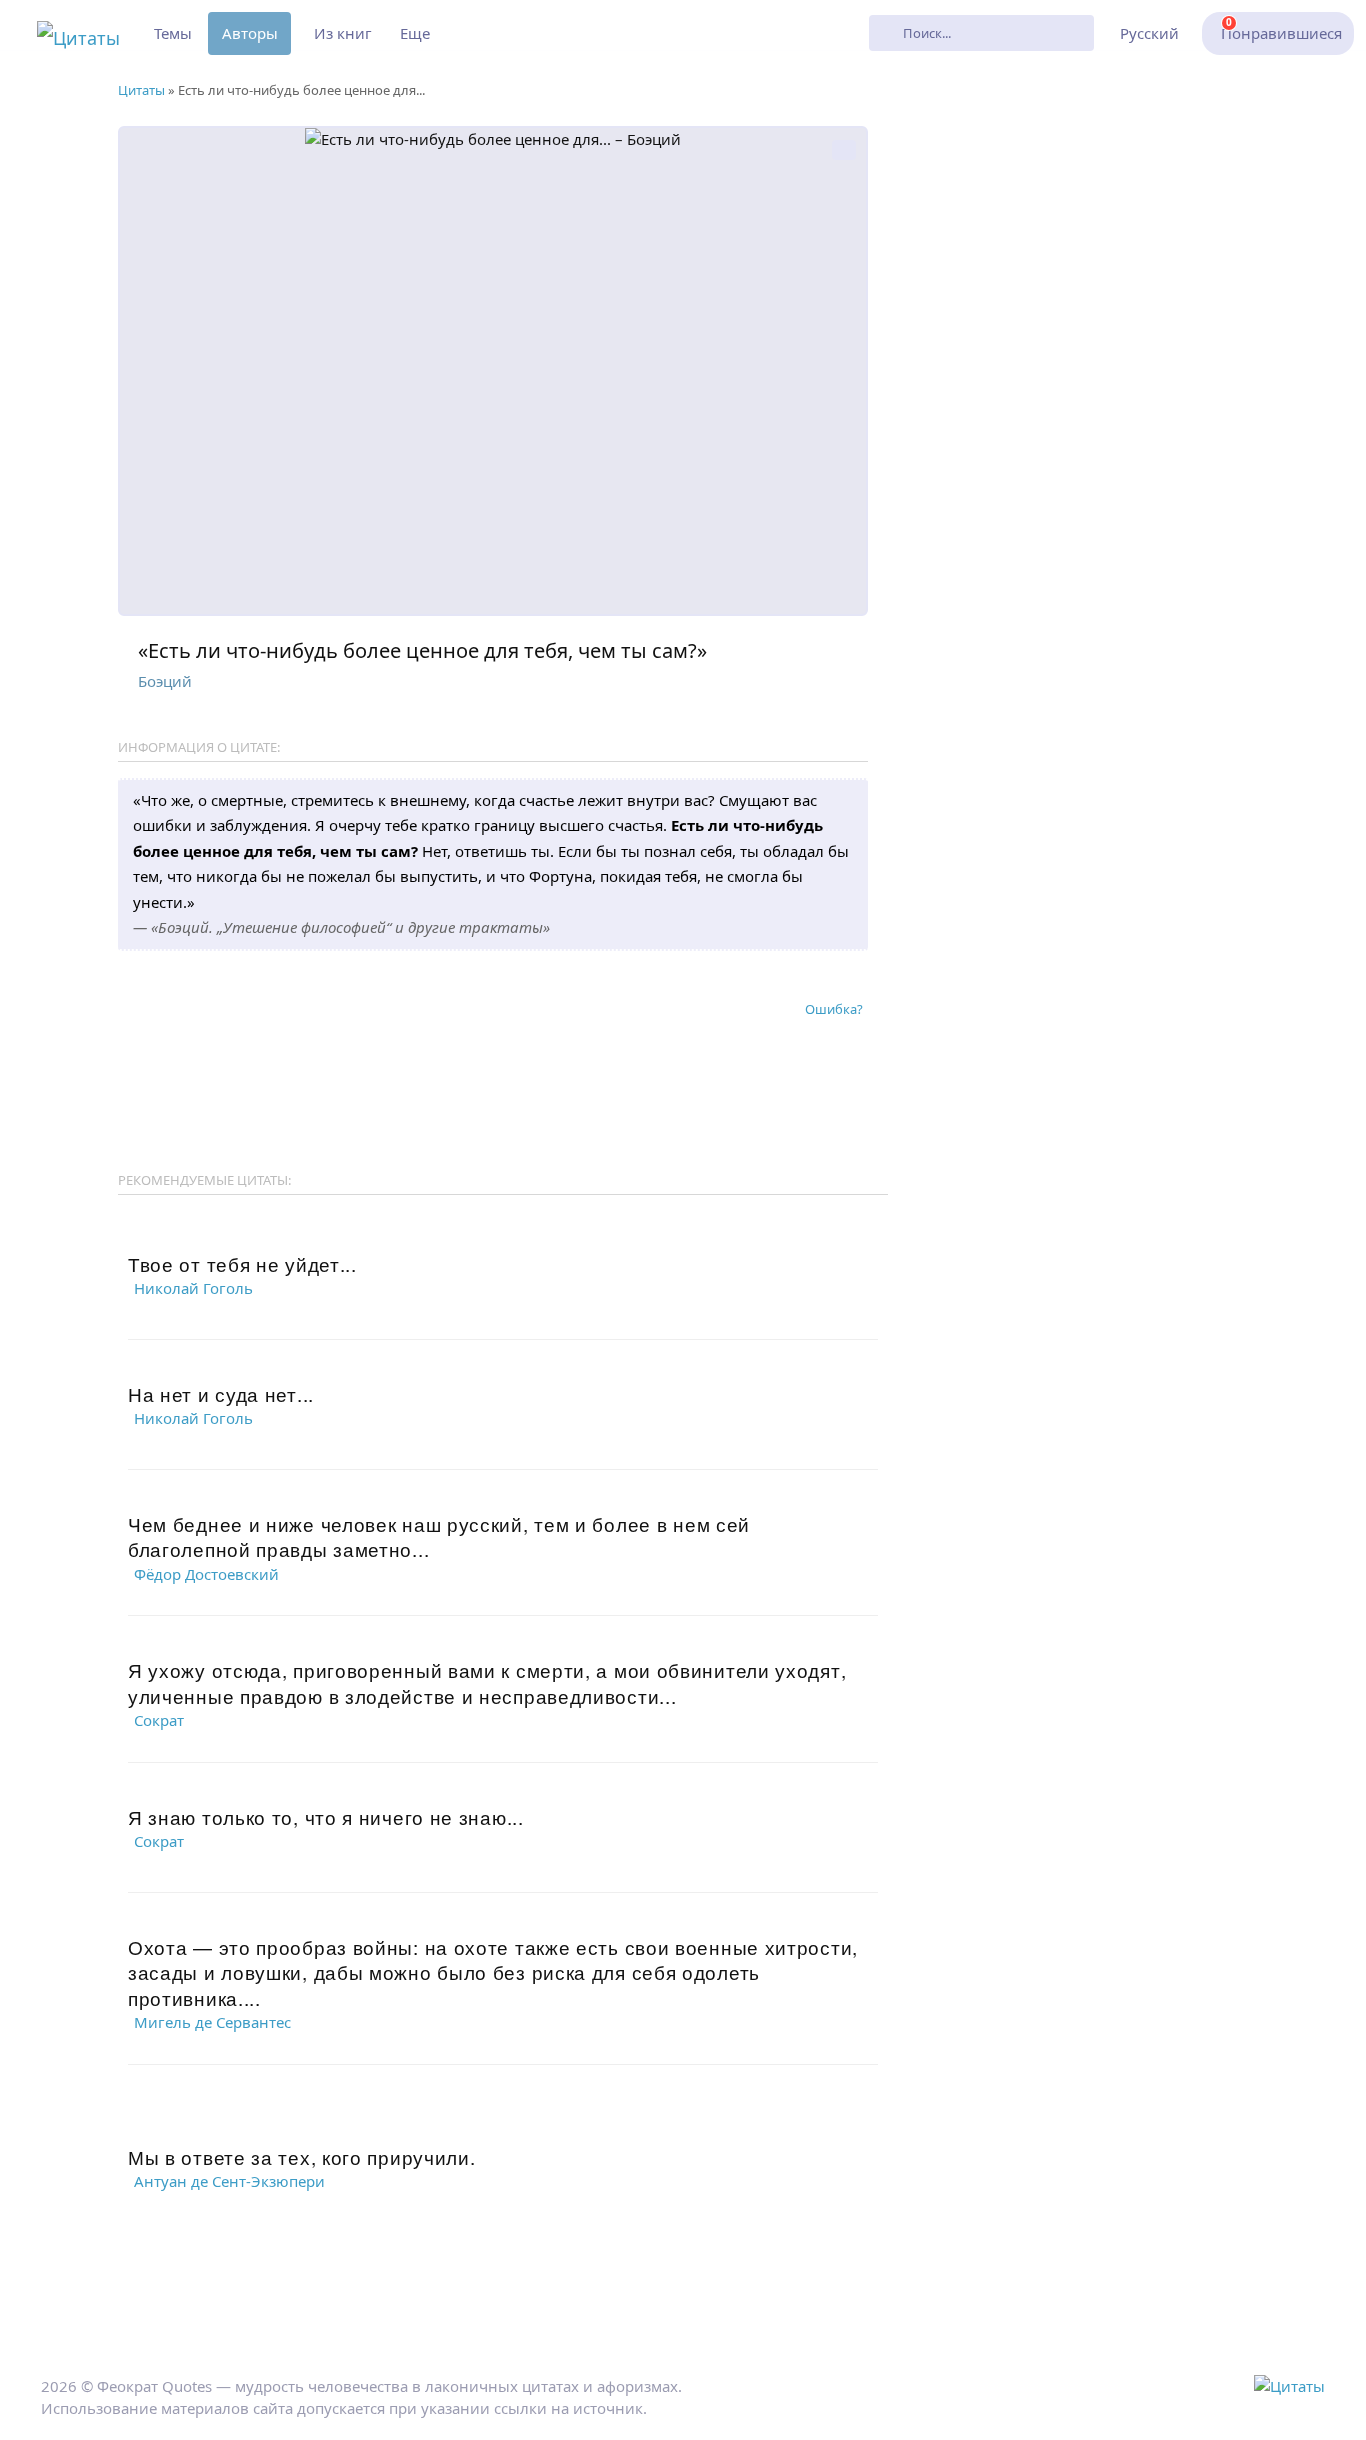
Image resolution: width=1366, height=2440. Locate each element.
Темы (173, 33)
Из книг (343, 33)
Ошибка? (834, 1009)
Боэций (165, 681)
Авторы (250, 33)
